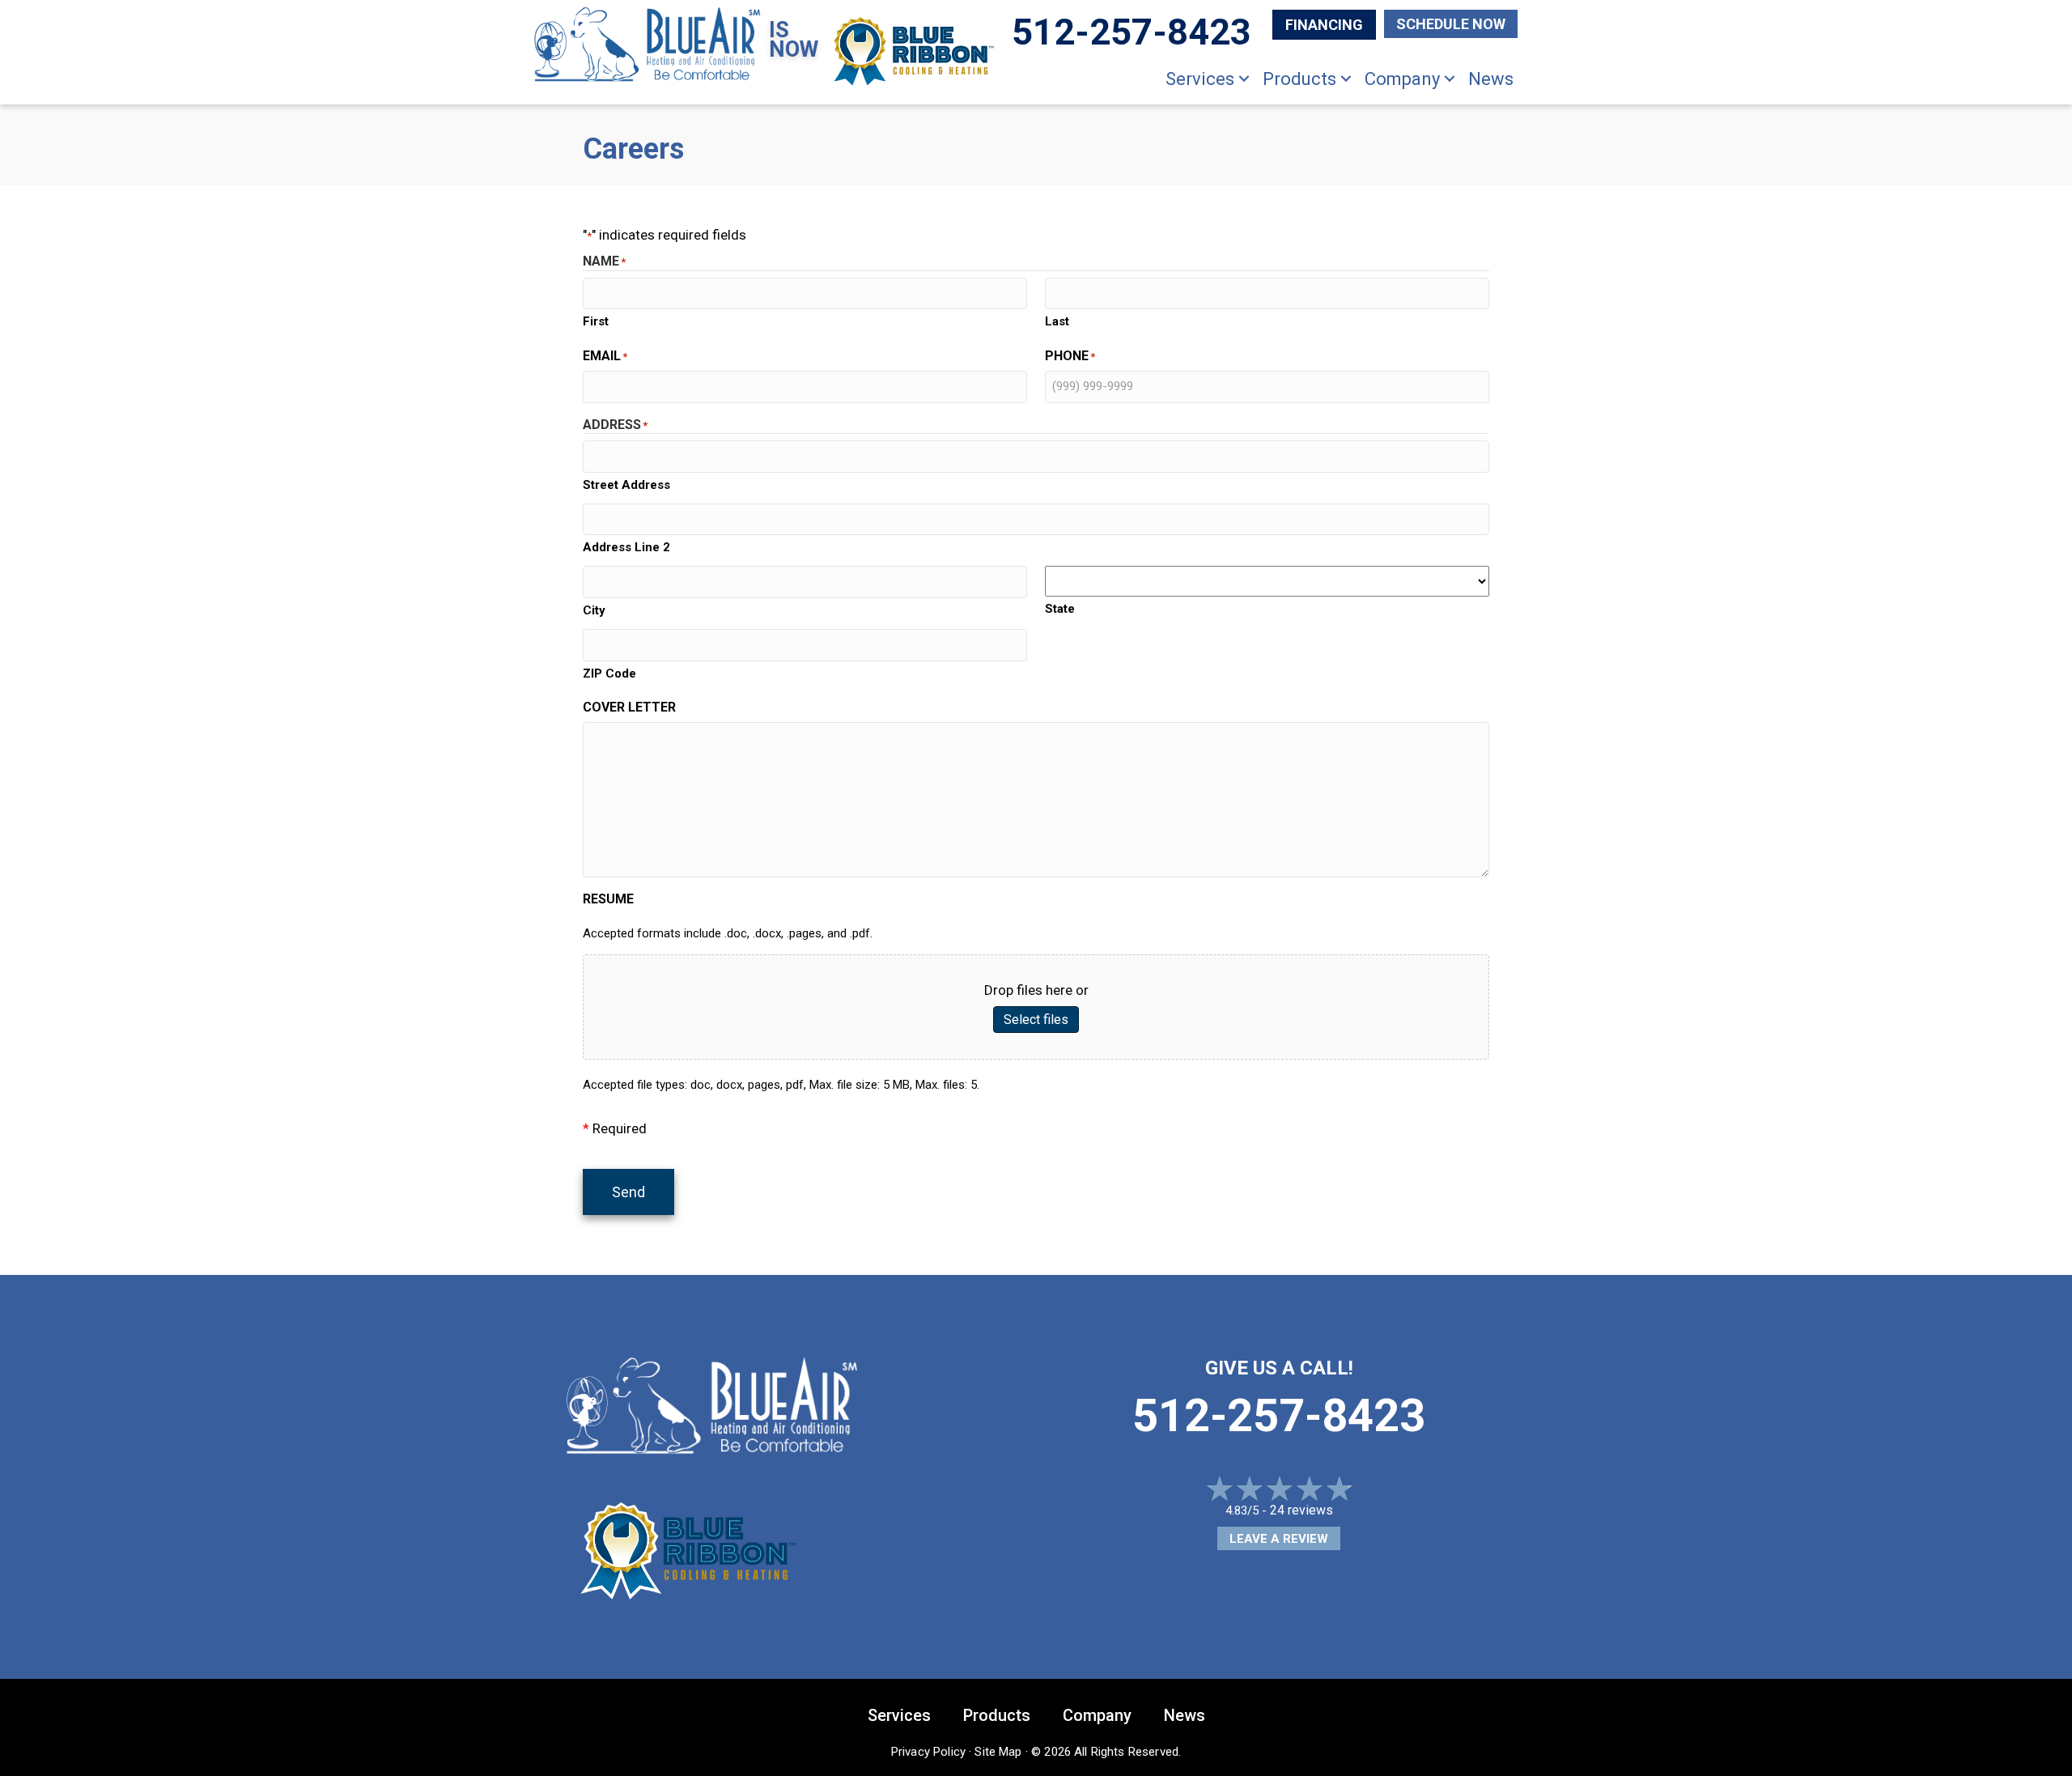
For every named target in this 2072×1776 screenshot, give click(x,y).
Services (1200, 79)
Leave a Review (1279, 1539)
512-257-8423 (1279, 1416)
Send (628, 1192)
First (596, 321)
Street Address (626, 485)
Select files (1036, 1020)
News (1491, 79)
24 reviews (1301, 1510)
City (594, 610)
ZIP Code (609, 673)
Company (1402, 79)
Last (1057, 321)
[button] (1244, 79)
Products (1299, 79)
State (1060, 609)
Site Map (998, 1752)
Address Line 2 (626, 547)
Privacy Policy (928, 1752)
